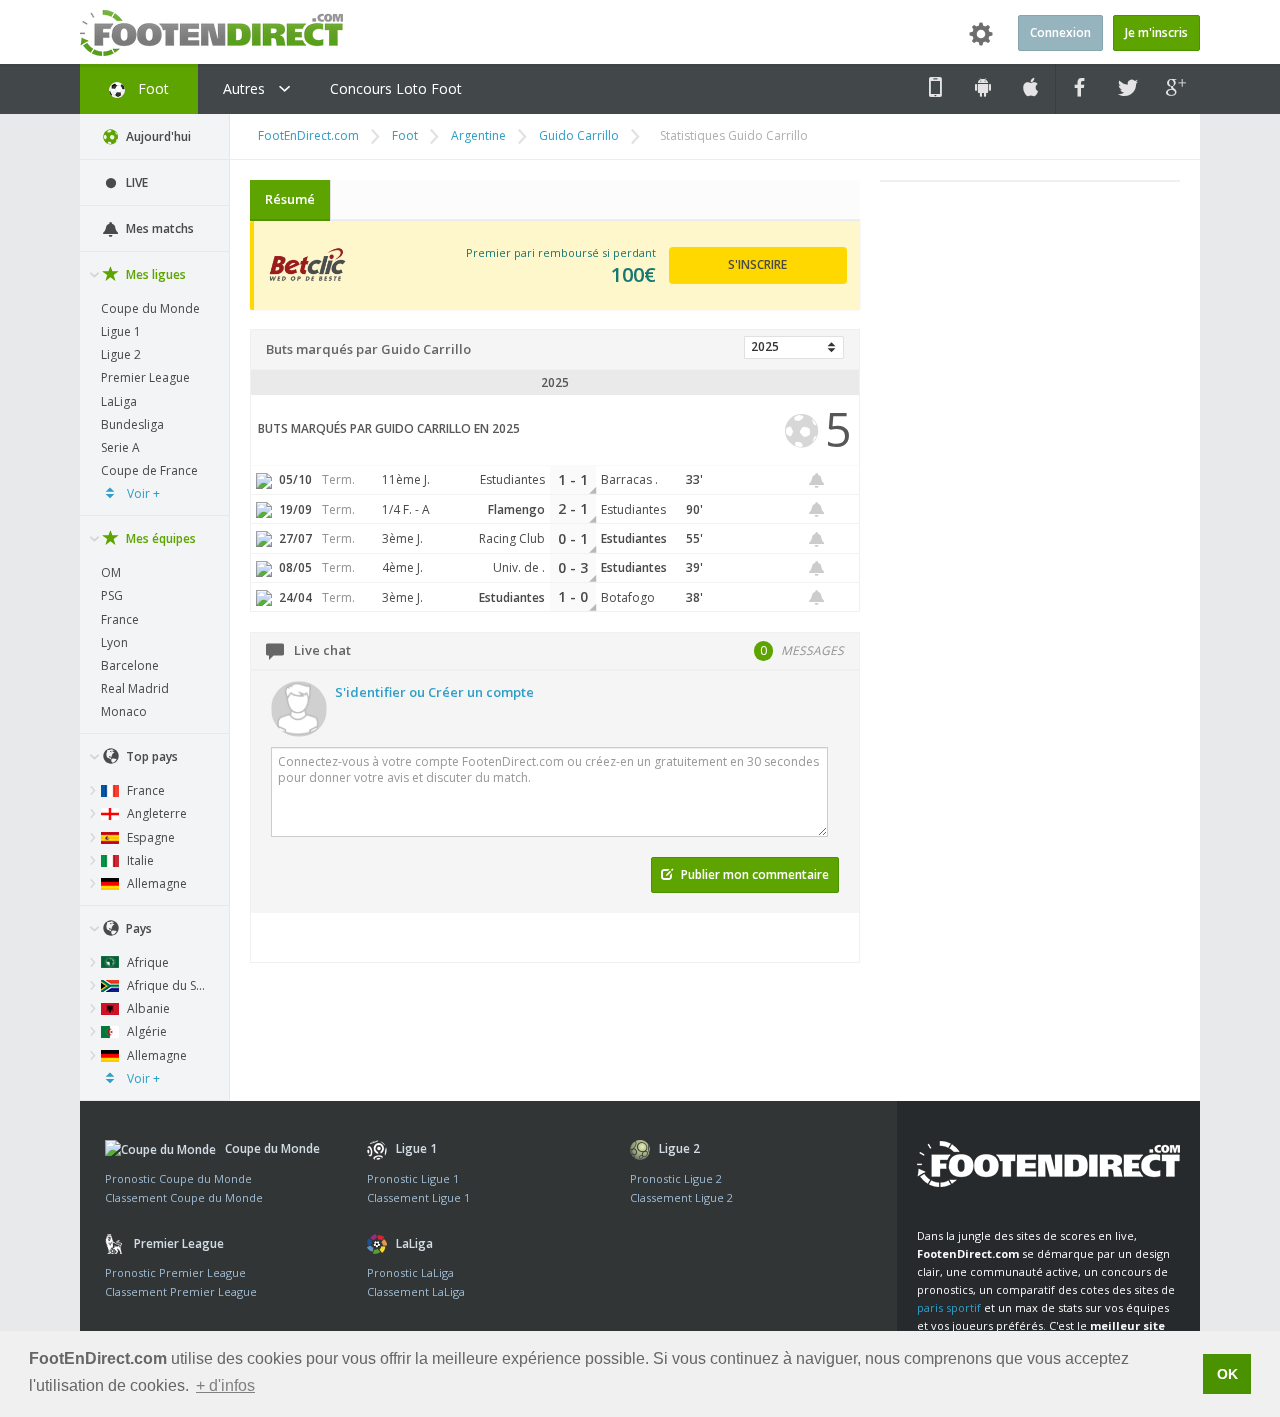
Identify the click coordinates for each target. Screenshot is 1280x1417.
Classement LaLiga (416, 1291)
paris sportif (949, 1307)
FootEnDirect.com (308, 135)
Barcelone (130, 665)
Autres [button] (246, 88)
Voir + (142, 493)
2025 (765, 346)
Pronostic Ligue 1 (413, 1178)
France (120, 619)
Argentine (478, 135)
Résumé (290, 199)
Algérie (145, 1031)
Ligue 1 (121, 331)
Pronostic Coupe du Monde (178, 1178)
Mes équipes (159, 538)
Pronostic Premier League (175, 1272)
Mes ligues (154, 274)
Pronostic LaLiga (410, 1272)
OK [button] (1227, 1374)
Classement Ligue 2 (681, 1197)
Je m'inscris (1156, 32)
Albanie (147, 1008)
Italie (139, 860)
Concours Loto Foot (396, 88)
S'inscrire (757, 264)
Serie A (120, 447)
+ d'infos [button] (225, 1385)
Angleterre (155, 813)
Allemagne (155, 883)
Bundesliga (132, 424)
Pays (137, 928)
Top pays (150, 756)
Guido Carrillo (579, 135)
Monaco (124, 711)
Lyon (114, 642)
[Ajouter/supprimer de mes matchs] (817, 480)
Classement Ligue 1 (418, 1197)
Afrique (146, 962)
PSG (112, 595)
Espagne (149, 837)
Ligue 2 (121, 354)
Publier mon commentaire (753, 874)
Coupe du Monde (150, 308)
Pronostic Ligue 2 (676, 1178)
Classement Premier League (181, 1291)
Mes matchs (158, 228)
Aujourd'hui (157, 136)
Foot (151, 88)
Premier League (145, 377)
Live (135, 182)
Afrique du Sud (167, 985)
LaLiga (119, 401)
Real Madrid (135, 688)
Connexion (1060, 32)
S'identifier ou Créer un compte (434, 692)
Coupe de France (149, 470)
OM (111, 572)
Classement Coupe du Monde (184, 1197)
